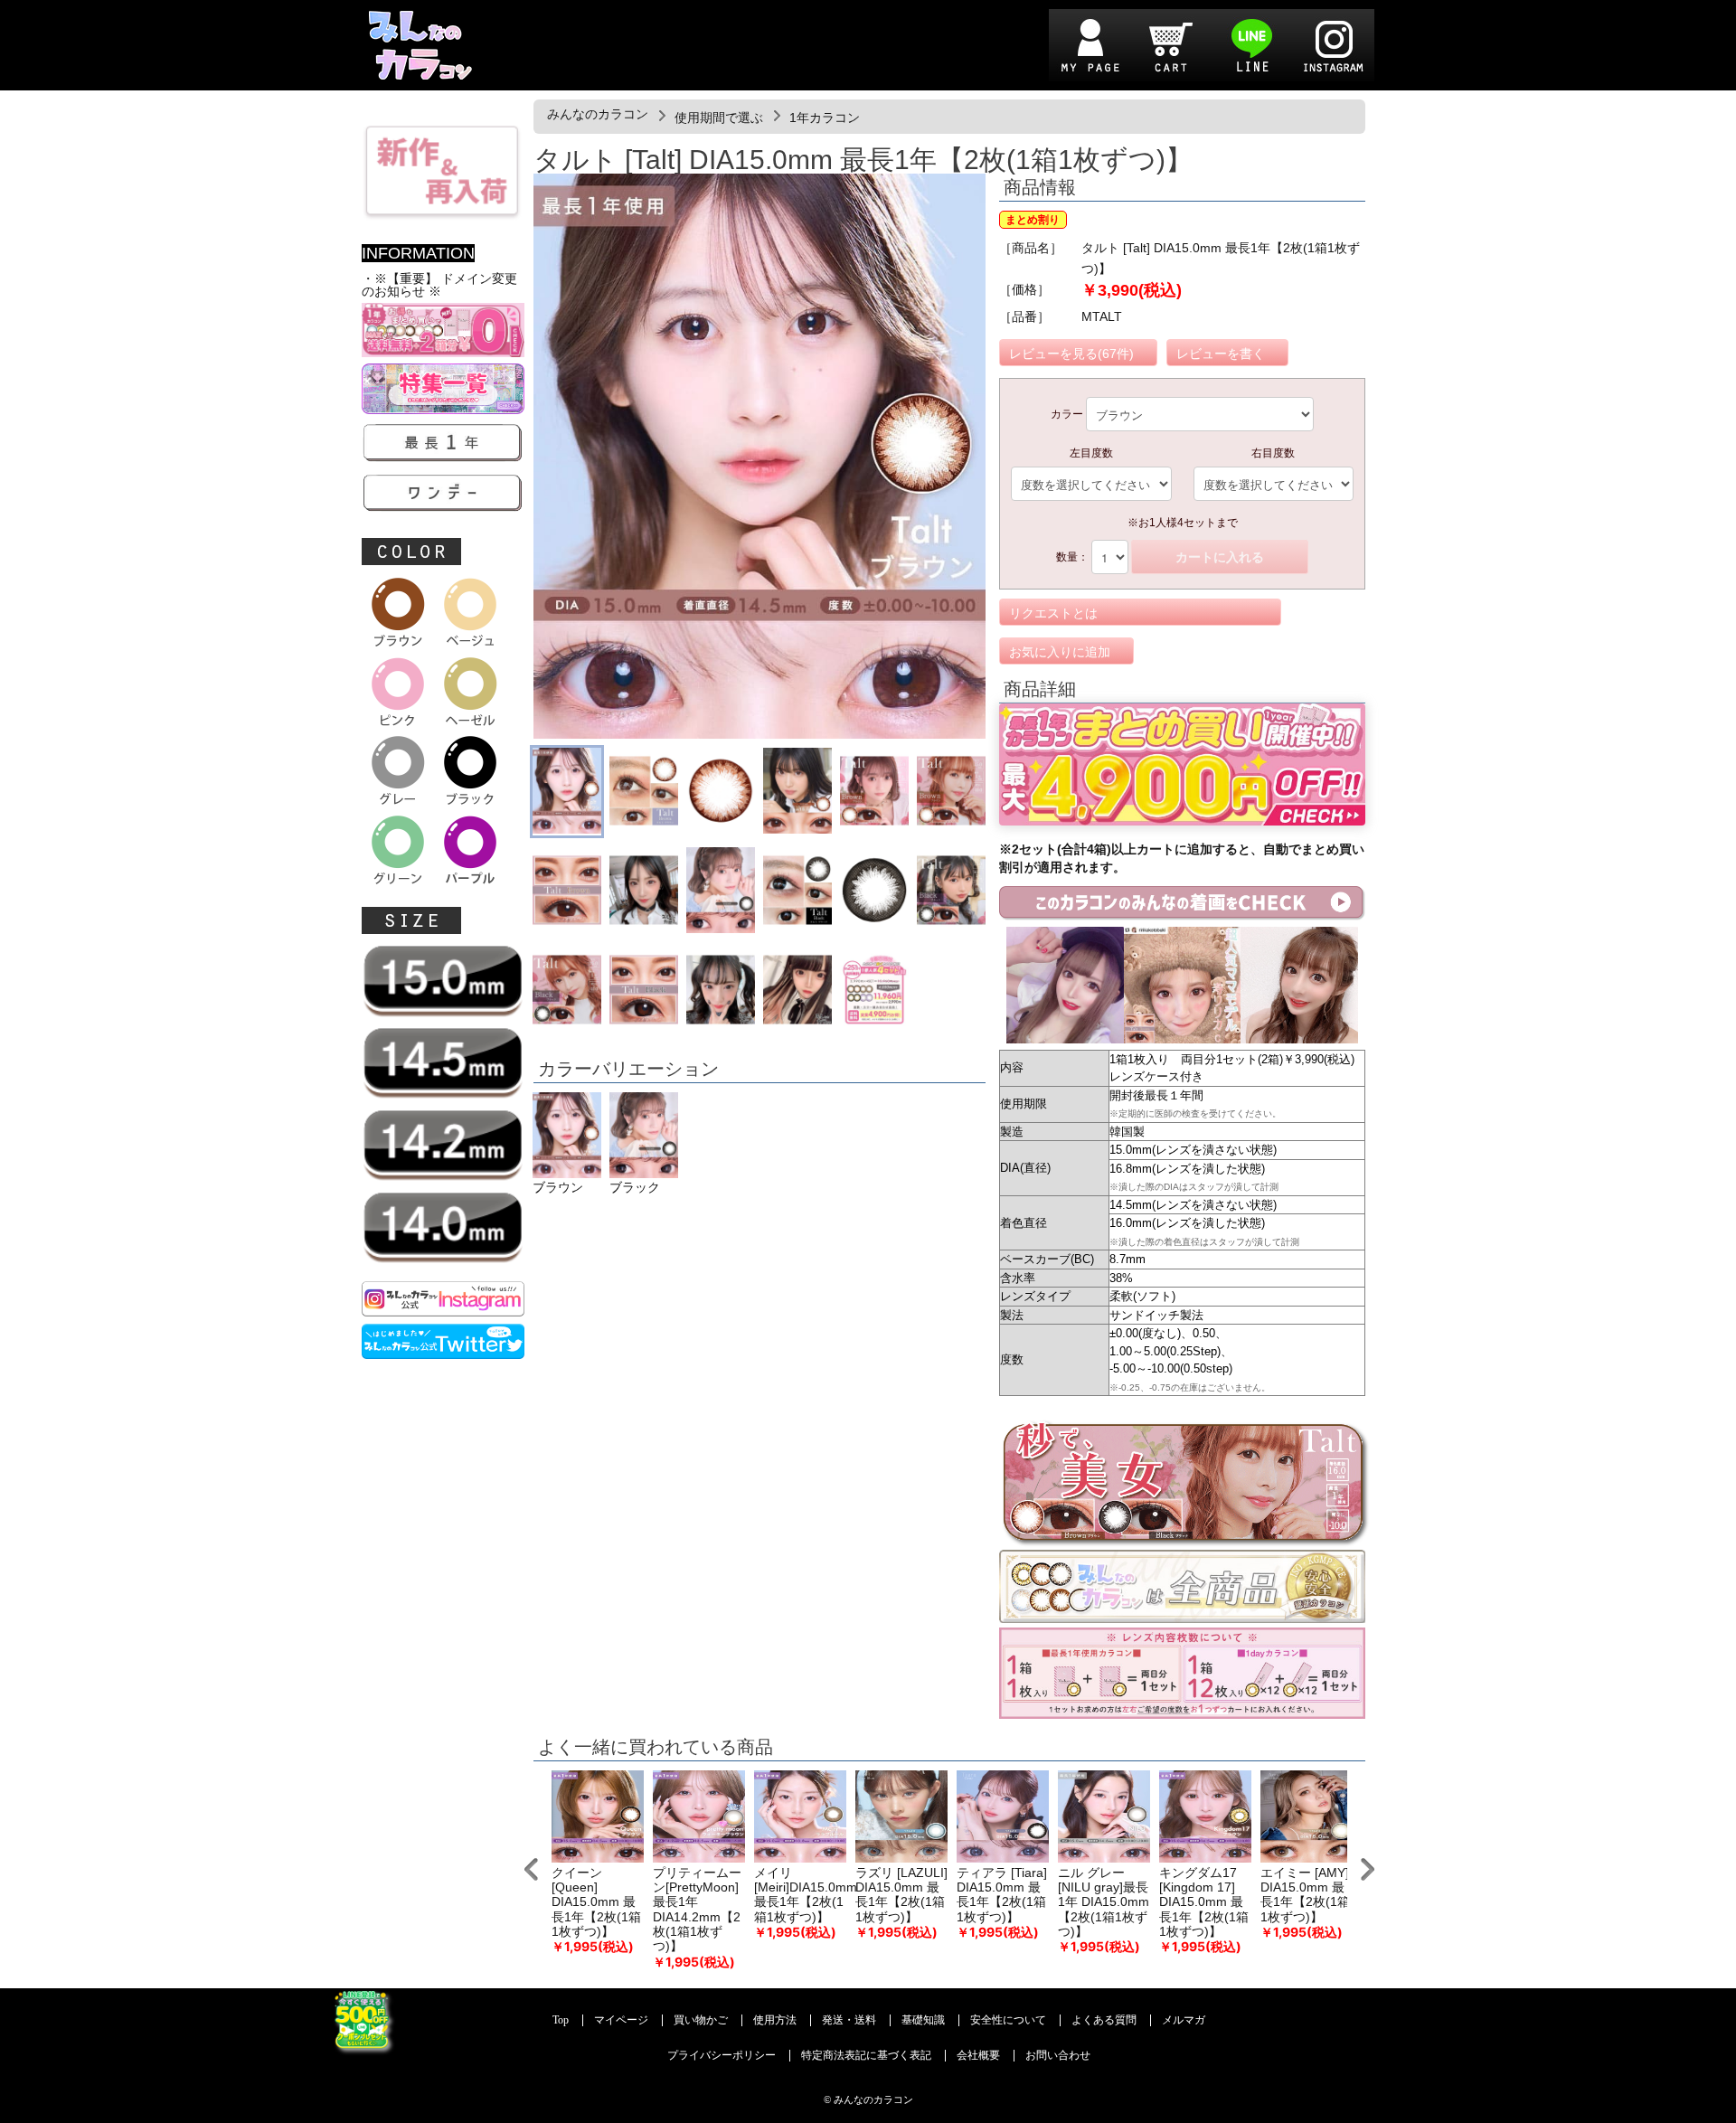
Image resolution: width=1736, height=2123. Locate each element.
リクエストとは (1053, 613)
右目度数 (1273, 453)
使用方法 (775, 2020)
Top (561, 2020)
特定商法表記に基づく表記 (866, 2056)
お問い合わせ (1058, 2056)
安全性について (1008, 2020)
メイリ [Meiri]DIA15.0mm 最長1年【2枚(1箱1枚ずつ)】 (806, 1895)
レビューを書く (1221, 354)
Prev (531, 1869)
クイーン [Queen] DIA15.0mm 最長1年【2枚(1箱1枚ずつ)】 (596, 1902)
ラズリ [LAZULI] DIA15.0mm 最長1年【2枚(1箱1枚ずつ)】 (901, 1895)
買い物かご (701, 2020)
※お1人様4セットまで (1183, 523)
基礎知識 (923, 2020)
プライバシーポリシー (722, 2056)
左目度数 (1091, 453)
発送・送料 (849, 2020)
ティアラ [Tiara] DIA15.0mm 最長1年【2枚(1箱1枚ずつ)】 (1002, 1895)
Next (1368, 1869)
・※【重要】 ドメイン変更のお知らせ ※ (439, 285)
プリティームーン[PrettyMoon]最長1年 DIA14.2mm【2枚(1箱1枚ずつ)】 (697, 1910)
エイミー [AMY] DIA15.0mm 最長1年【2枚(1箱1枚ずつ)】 (1305, 1895)
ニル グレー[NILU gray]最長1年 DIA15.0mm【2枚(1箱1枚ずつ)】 (1104, 1902)
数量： (1072, 557)
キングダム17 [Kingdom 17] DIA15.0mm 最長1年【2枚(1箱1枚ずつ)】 (1204, 1902)
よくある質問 (1104, 2020)
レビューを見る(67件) (1071, 354)
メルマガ (1184, 2020)
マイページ (621, 2020)
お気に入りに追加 (1060, 652)
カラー (1067, 414)
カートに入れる (1220, 557)
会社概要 (978, 2056)
